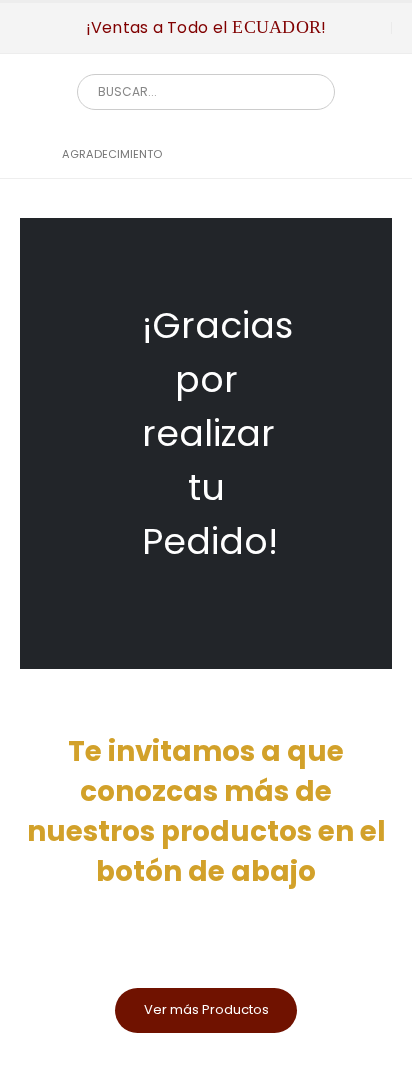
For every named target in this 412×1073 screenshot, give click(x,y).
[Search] (305, 92)
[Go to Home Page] (27, 154)
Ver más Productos (206, 1009)
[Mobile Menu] (35, 28)
